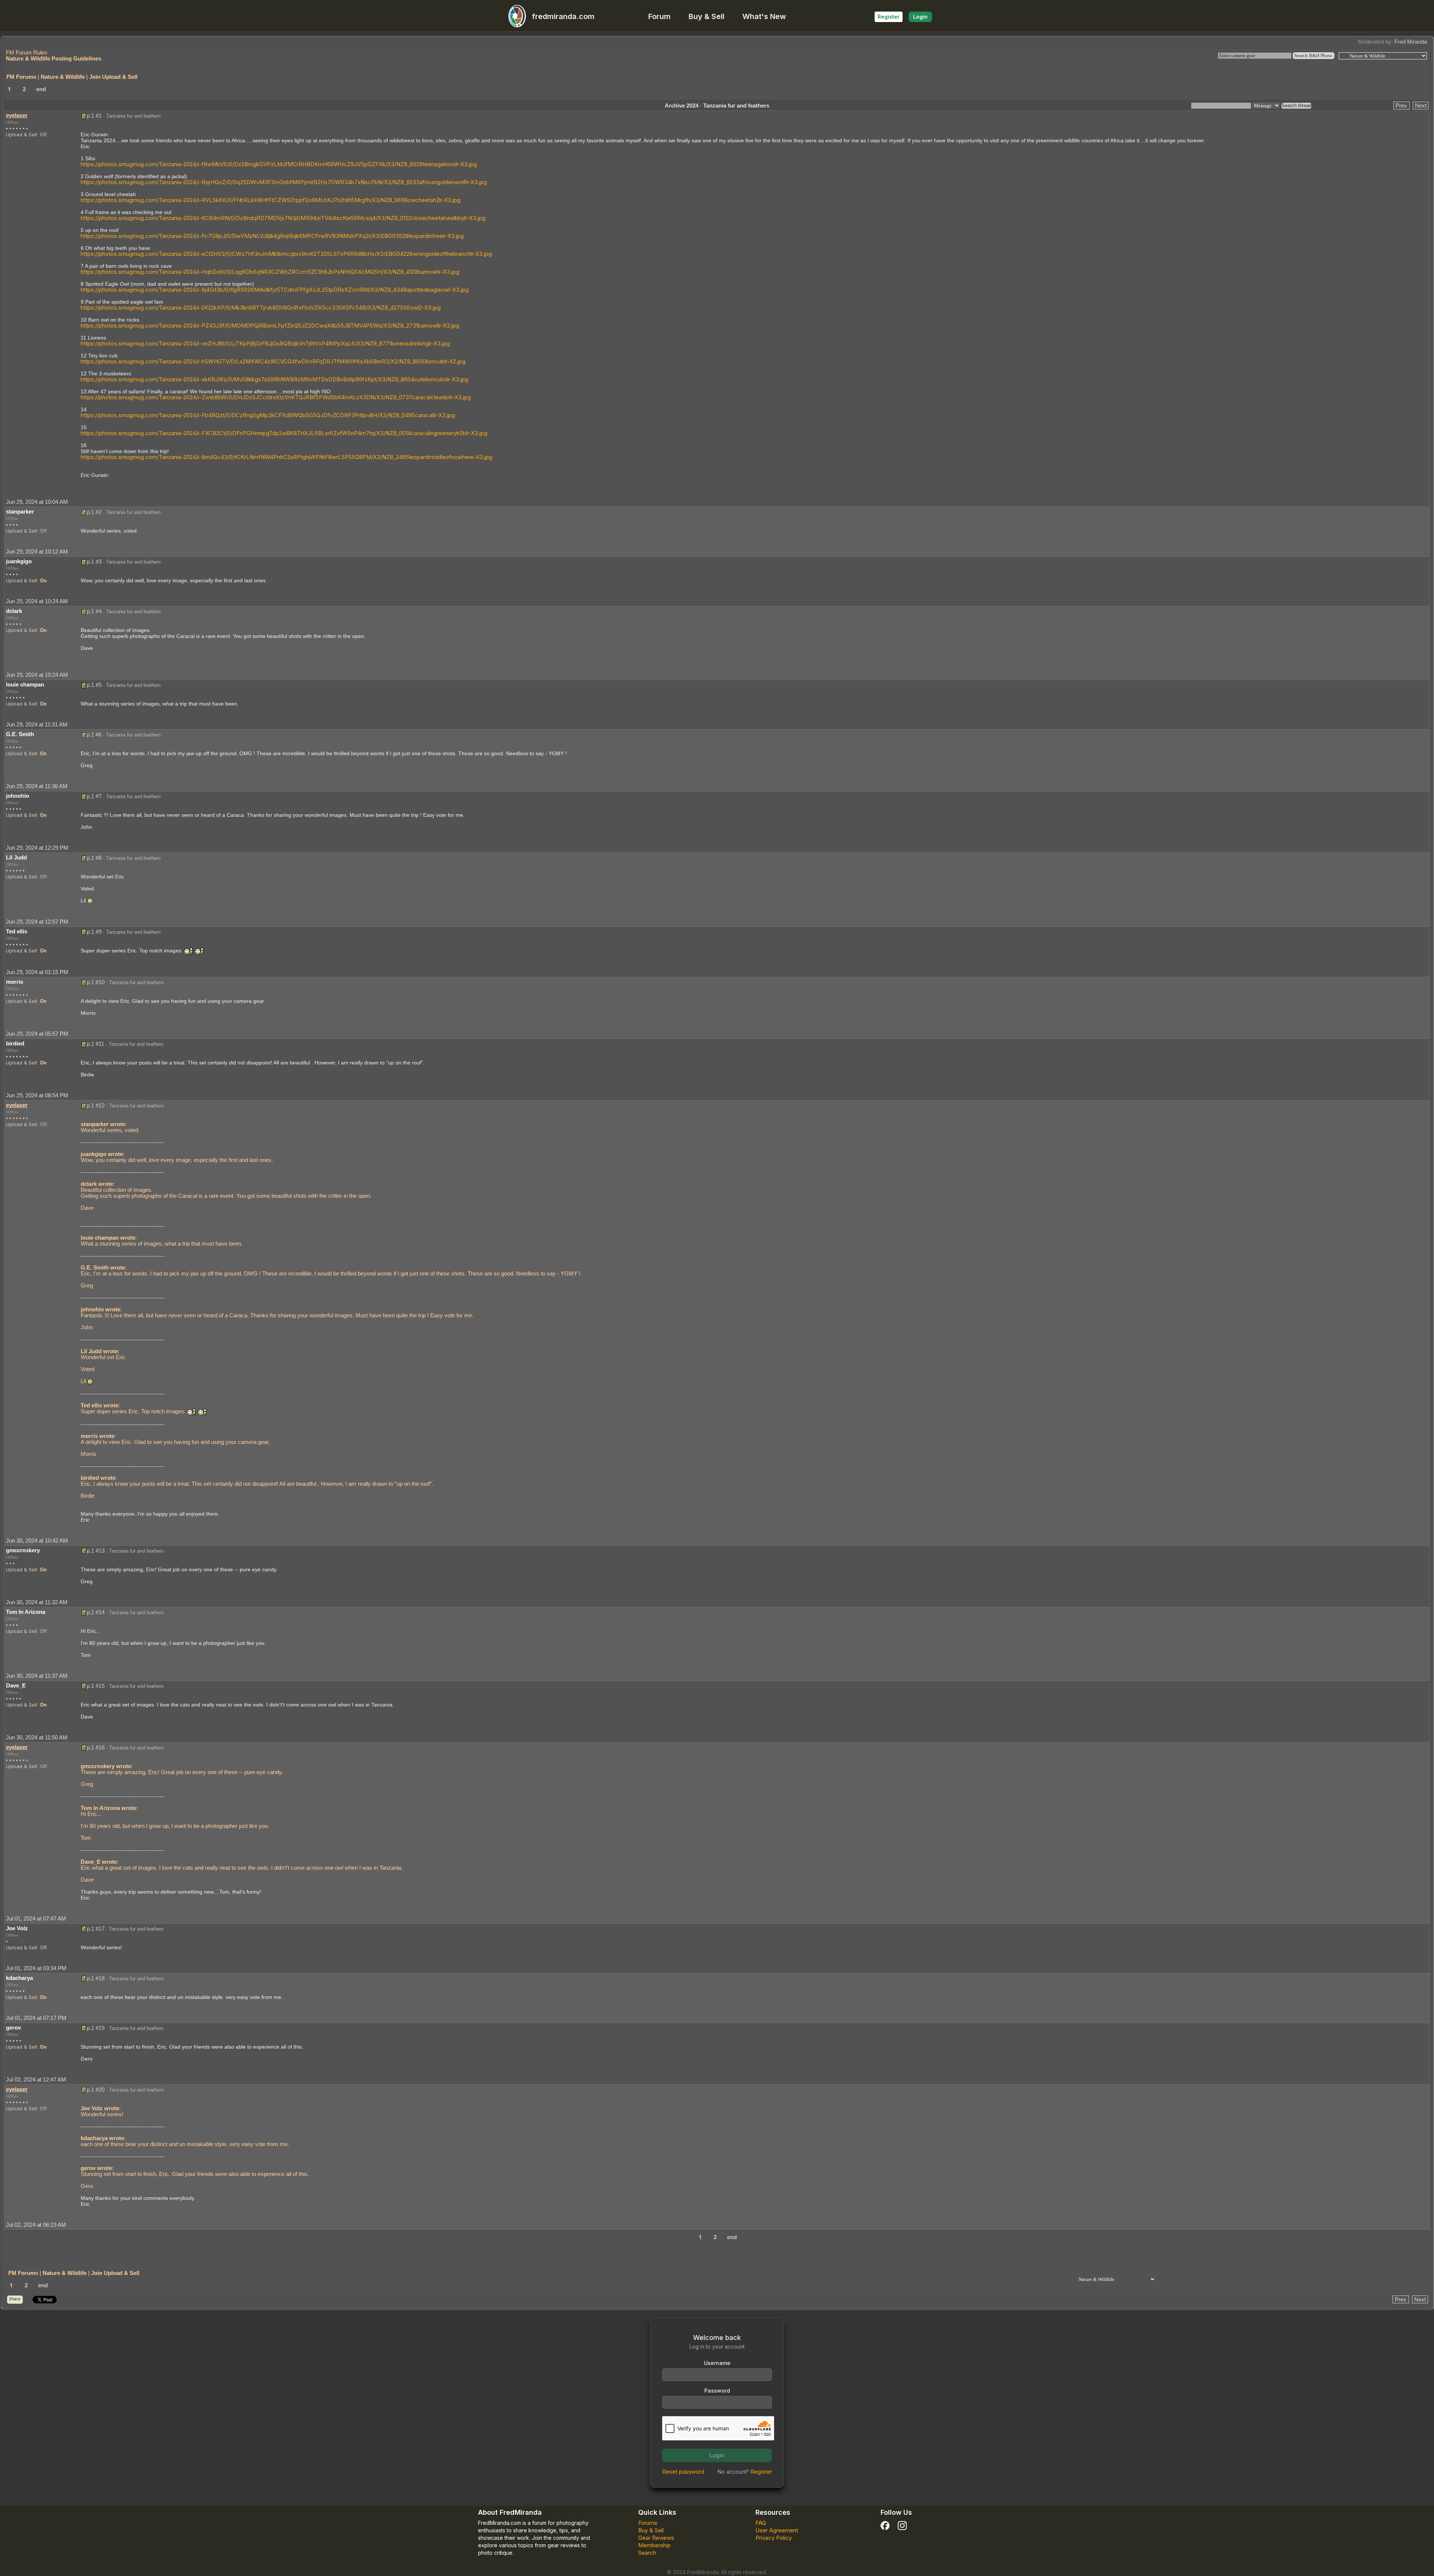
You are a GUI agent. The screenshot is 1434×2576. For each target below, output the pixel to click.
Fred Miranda (1411, 42)
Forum (659, 16)
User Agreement (777, 2530)
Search (647, 2553)
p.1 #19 (96, 2028)
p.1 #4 (94, 611)
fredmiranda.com (563, 16)
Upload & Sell (21, 134)
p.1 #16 (96, 1747)
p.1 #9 (94, 932)
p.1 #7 (94, 796)
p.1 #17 (96, 1929)
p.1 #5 (94, 685)
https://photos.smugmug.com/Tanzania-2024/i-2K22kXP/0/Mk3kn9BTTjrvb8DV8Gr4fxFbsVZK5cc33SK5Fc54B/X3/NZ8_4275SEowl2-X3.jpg (261, 308)
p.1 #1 (94, 116)
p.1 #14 (96, 1612)
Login (920, 17)
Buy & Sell (707, 16)
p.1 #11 (95, 1044)
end (41, 89)
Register (889, 17)
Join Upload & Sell (113, 77)
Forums (648, 2523)
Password (717, 2391)
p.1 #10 (96, 982)
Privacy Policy (774, 2538)
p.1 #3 (94, 562)
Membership (654, 2545)
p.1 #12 (96, 1105)
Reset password (683, 2472)
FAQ (761, 2523)
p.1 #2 (94, 512)
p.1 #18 (96, 1978)
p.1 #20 (96, 2090)
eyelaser (17, 115)
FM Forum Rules (27, 52)
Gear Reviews (656, 2538)
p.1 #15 (96, 1686)
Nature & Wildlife (63, 77)
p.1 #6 (94, 734)
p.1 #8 (94, 858)
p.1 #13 (96, 1551)
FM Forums (21, 77)
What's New (764, 16)
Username (717, 2363)
